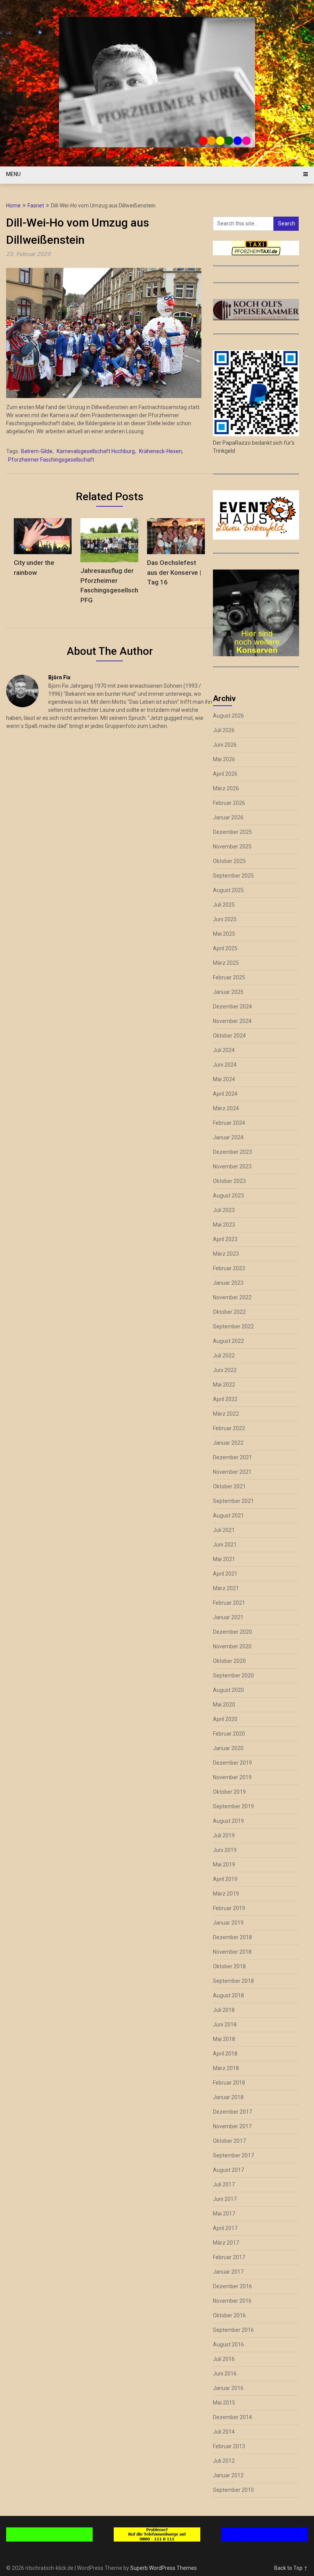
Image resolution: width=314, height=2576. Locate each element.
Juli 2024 (224, 1050)
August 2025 (228, 890)
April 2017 (225, 2228)
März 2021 (226, 1588)
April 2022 (225, 1399)
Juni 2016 (225, 2374)
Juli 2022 (224, 1356)
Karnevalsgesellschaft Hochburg (96, 451)
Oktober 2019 (229, 1792)
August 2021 (228, 1516)
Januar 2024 (228, 1137)
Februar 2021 (229, 1603)
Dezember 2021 (232, 1457)
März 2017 (226, 2243)
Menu (13, 174)
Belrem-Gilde (37, 451)
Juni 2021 (225, 1545)
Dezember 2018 (232, 1937)
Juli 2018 (224, 2010)
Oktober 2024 (229, 1036)
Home (13, 206)
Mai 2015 (224, 2403)
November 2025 (232, 847)
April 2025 (225, 948)
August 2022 (228, 1341)
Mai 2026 (224, 759)
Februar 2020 (229, 1734)
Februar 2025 (229, 977)
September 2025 (233, 876)
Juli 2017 (224, 2184)
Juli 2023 (224, 1210)
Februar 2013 (229, 2446)
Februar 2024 (229, 1123)
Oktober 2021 (229, 1486)
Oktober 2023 (229, 1181)
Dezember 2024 (232, 1007)
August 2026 (228, 716)
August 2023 (228, 1196)
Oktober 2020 (229, 1661)
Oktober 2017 (229, 2141)
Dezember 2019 (232, 1763)
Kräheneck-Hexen (160, 451)
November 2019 (232, 1777)
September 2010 (233, 2490)
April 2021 (225, 1574)
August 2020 (228, 1690)
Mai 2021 (224, 1559)
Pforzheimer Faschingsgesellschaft (51, 460)
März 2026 (226, 788)
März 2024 (226, 1108)
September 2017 (233, 2155)
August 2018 (228, 1995)
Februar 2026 (229, 803)
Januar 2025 (228, 992)
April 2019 (225, 1879)
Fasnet (36, 206)
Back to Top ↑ (291, 2568)
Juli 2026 (224, 730)
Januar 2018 (228, 2097)
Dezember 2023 (232, 1152)
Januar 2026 (228, 817)
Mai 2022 (224, 1385)
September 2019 (233, 1806)
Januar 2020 (228, 1748)
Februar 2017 (229, 2257)
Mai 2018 (224, 2039)
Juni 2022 (225, 1370)
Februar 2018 (229, 2083)
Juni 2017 (225, 2199)
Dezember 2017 (232, 2112)
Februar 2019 (229, 1908)
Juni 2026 (225, 745)
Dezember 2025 (232, 832)
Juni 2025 (225, 919)
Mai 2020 (224, 1705)
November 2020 (232, 1646)
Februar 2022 (229, 1428)
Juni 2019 (225, 1850)
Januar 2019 (228, 1923)
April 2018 (225, 2054)
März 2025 (226, 963)
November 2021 (232, 1472)
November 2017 (232, 2126)
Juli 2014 (224, 2432)
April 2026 (225, 774)
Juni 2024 (225, 1065)
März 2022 (226, 1414)
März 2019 (226, 1894)
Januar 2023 (228, 1283)
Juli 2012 (224, 2461)
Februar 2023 (229, 1268)
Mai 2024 (224, 1079)
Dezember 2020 (232, 1632)
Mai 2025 (224, 934)
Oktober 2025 (229, 861)
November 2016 (232, 2301)
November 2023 (232, 1166)
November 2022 (232, 1297)
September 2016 (233, 2330)
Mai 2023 (224, 1225)
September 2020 (233, 1675)
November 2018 (232, 1952)
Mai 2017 (224, 2214)
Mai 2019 (224, 1865)
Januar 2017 (228, 2272)
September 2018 (233, 1981)
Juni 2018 (225, 2025)
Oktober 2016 (229, 2315)
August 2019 (228, 1821)
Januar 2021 (228, 1617)
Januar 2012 (228, 2475)
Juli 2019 (224, 1835)
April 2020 (225, 1719)
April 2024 (225, 1094)
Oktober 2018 (229, 1966)
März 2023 (226, 1254)
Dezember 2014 (232, 2417)
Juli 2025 (224, 905)
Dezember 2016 (232, 2286)
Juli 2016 (224, 2359)
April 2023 (225, 1239)
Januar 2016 (228, 2388)
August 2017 (228, 2170)
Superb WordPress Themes (164, 2568)
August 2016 (228, 2344)
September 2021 (233, 1501)
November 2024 (232, 1021)
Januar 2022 (228, 1443)
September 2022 (233, 1326)
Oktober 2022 (229, 1312)
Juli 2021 (224, 1530)
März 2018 (226, 2068)
